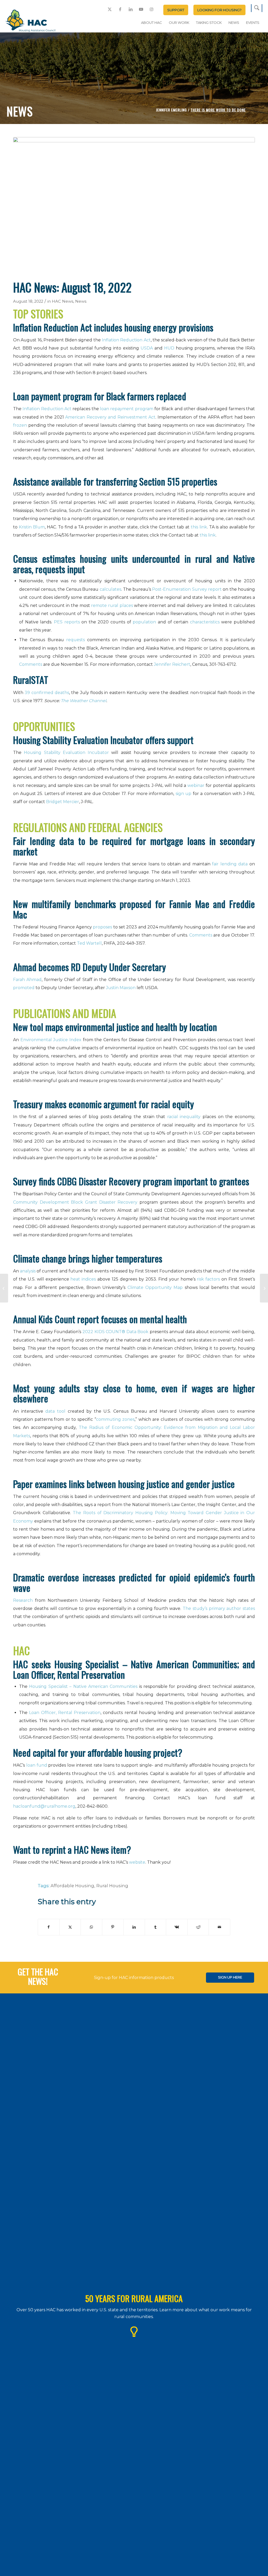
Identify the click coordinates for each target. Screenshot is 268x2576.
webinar (196, 785)
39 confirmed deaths (47, 693)
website (137, 1862)
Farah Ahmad (27, 980)
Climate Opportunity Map (155, 1287)
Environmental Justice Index (51, 1040)
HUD (169, 348)
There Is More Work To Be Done (218, 110)
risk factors (208, 1279)
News (81, 301)
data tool (55, 1411)
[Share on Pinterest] (113, 1927)
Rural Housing (112, 1886)
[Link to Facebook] (120, 9)
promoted (24, 988)
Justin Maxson (121, 988)
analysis (28, 1271)
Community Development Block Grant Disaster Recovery (75, 1202)
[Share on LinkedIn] (134, 1927)
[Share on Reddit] (198, 1927)
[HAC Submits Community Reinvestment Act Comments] (4, 1288)
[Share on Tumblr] (156, 1927)
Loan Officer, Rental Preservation (65, 1713)
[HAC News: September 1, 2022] (264, 1288)
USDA (147, 348)
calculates (110, 589)
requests (76, 640)
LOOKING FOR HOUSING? (219, 10)
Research (23, 1600)
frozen (20, 425)
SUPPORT (176, 10)
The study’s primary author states (219, 1608)
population (144, 622)
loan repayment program (127, 409)
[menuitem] (176, 10)
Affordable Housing (72, 1886)
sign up (184, 794)
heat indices (83, 1279)
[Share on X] (70, 1927)
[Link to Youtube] (141, 9)
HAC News (63, 301)
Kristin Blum (32, 527)
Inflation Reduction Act (126, 340)
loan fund (37, 1765)
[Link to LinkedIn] (131, 9)
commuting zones (115, 1419)
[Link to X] (110, 9)
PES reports (67, 622)
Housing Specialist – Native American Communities (83, 1686)
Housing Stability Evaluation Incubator (66, 752)
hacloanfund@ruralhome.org (44, 1806)
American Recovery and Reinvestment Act (110, 417)
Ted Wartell (89, 943)
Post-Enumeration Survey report (187, 589)
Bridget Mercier (63, 802)
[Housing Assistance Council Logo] (30, 21)
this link (199, 527)
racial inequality (184, 1117)
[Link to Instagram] (152, 9)
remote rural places (112, 605)
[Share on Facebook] (49, 1927)
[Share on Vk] (177, 1927)
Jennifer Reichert (172, 664)
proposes (102, 927)
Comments (31, 664)
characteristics (205, 622)
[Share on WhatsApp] (91, 1927)
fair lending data (230, 864)
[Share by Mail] (219, 1927)
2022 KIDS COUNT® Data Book (115, 1332)
